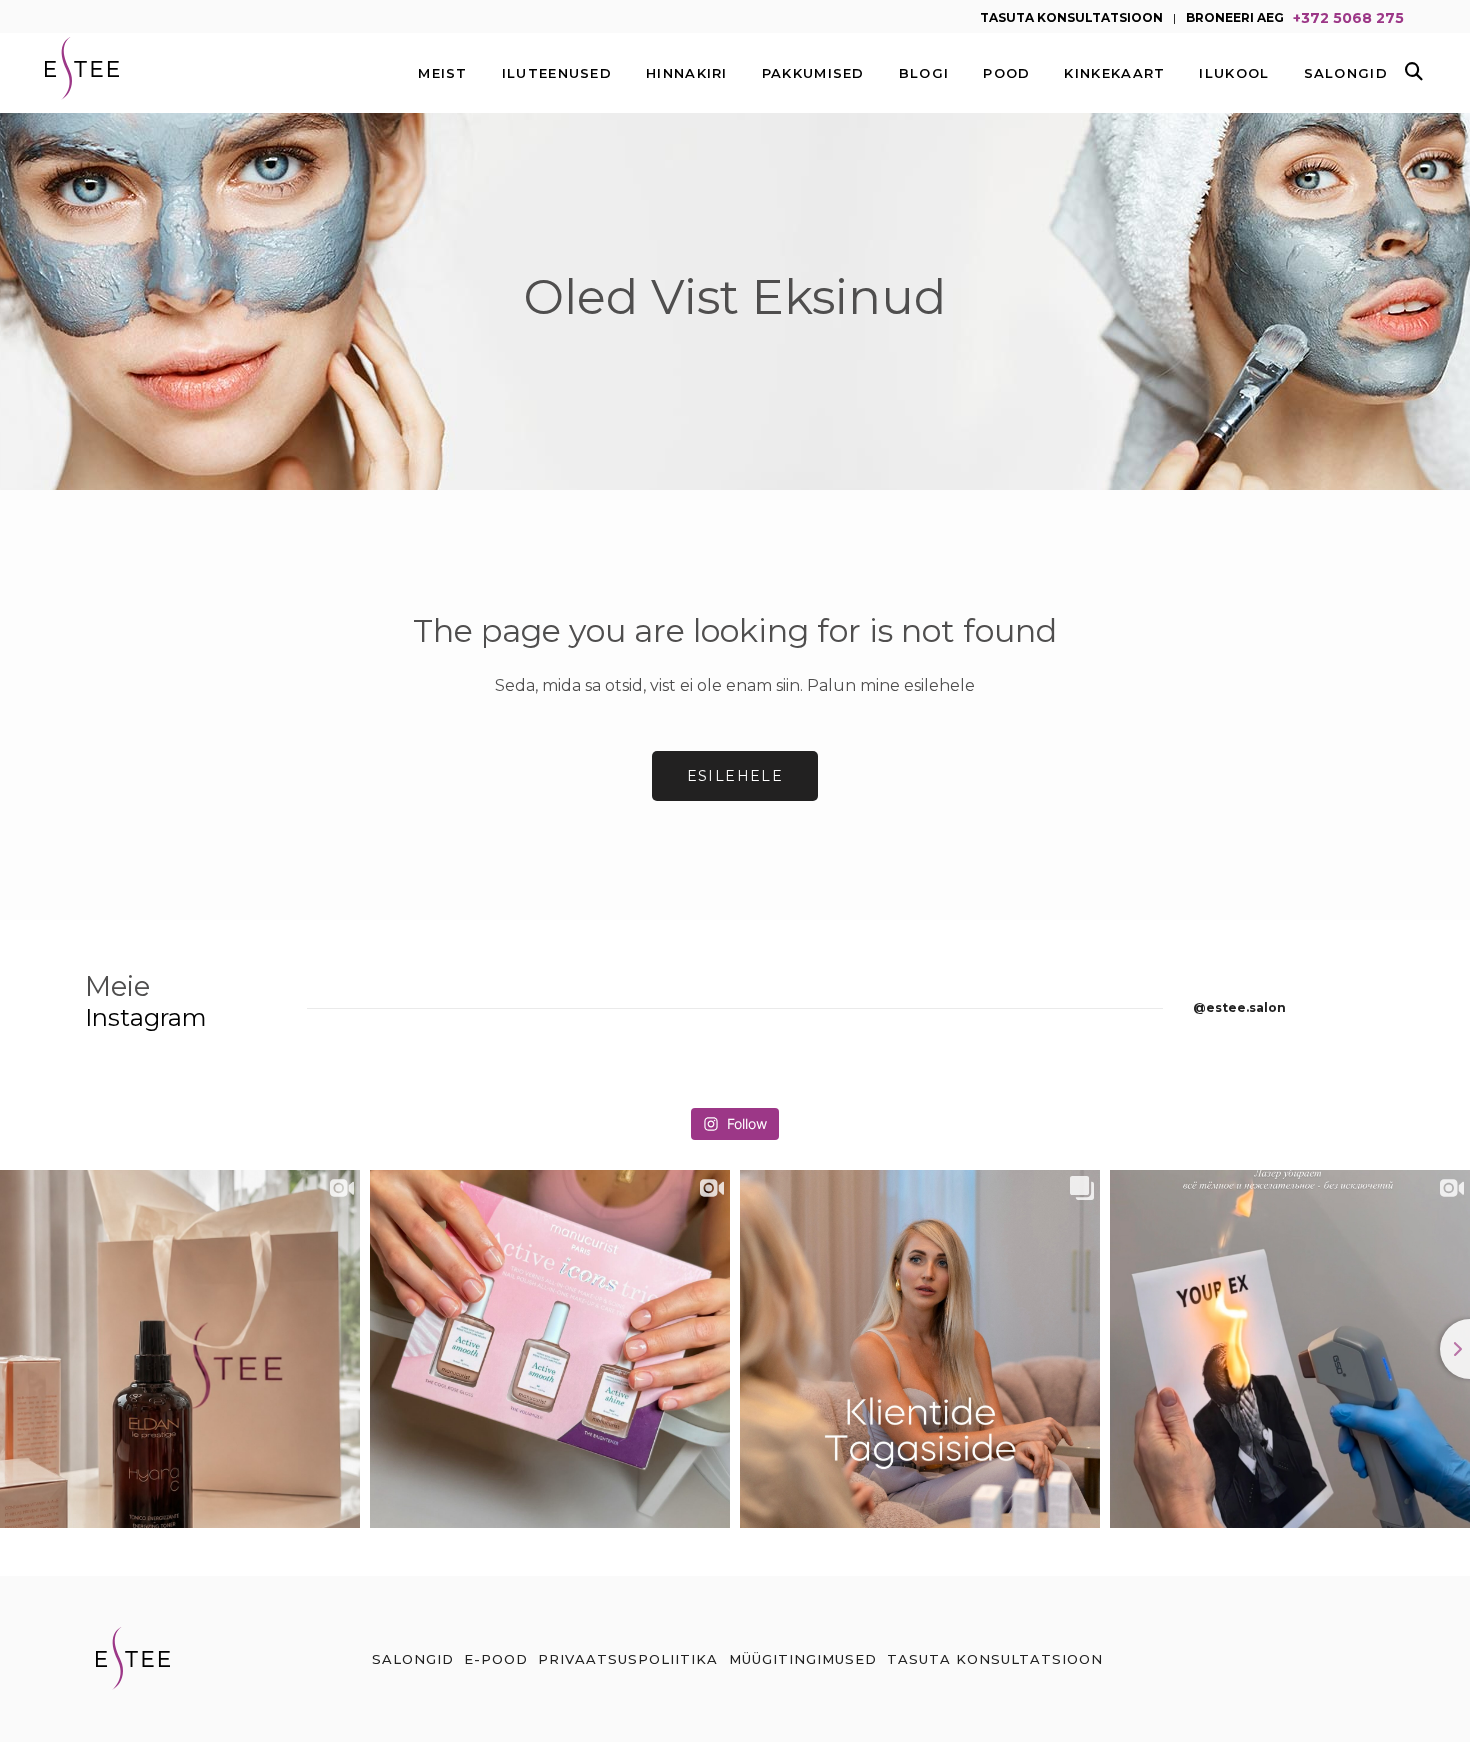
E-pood (496, 1659)
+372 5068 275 (1348, 16)
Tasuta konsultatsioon (995, 1659)
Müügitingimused (803, 1659)
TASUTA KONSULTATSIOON (1071, 16)
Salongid (413, 1659)
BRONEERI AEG (1235, 16)
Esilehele (735, 776)
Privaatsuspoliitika (628, 1659)
